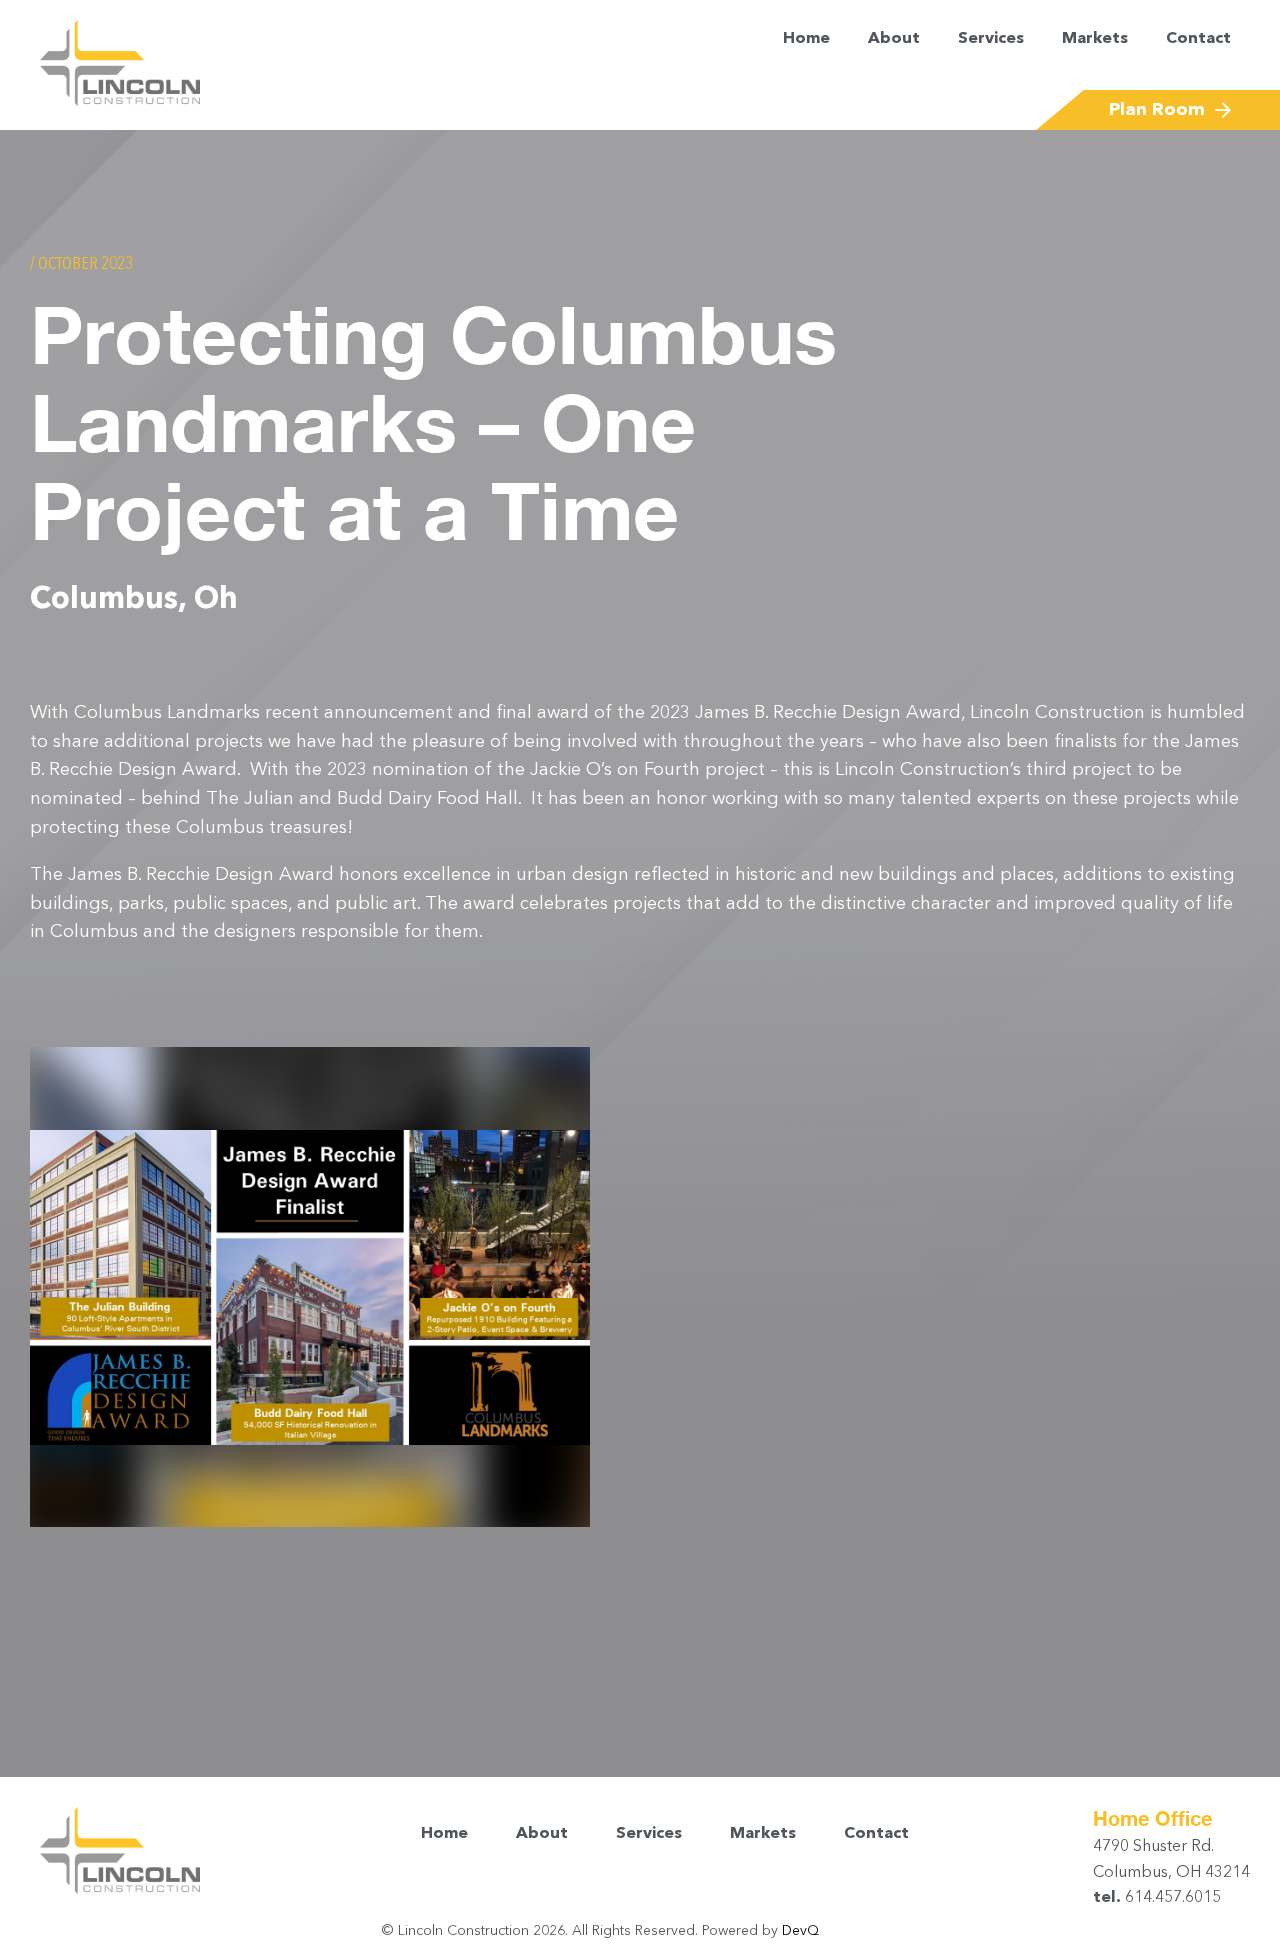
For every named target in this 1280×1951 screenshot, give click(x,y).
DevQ (800, 1931)
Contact (1198, 39)
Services (991, 39)
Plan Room (1157, 110)
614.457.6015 (1171, 1898)
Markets (1095, 39)
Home (806, 39)
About (894, 39)
